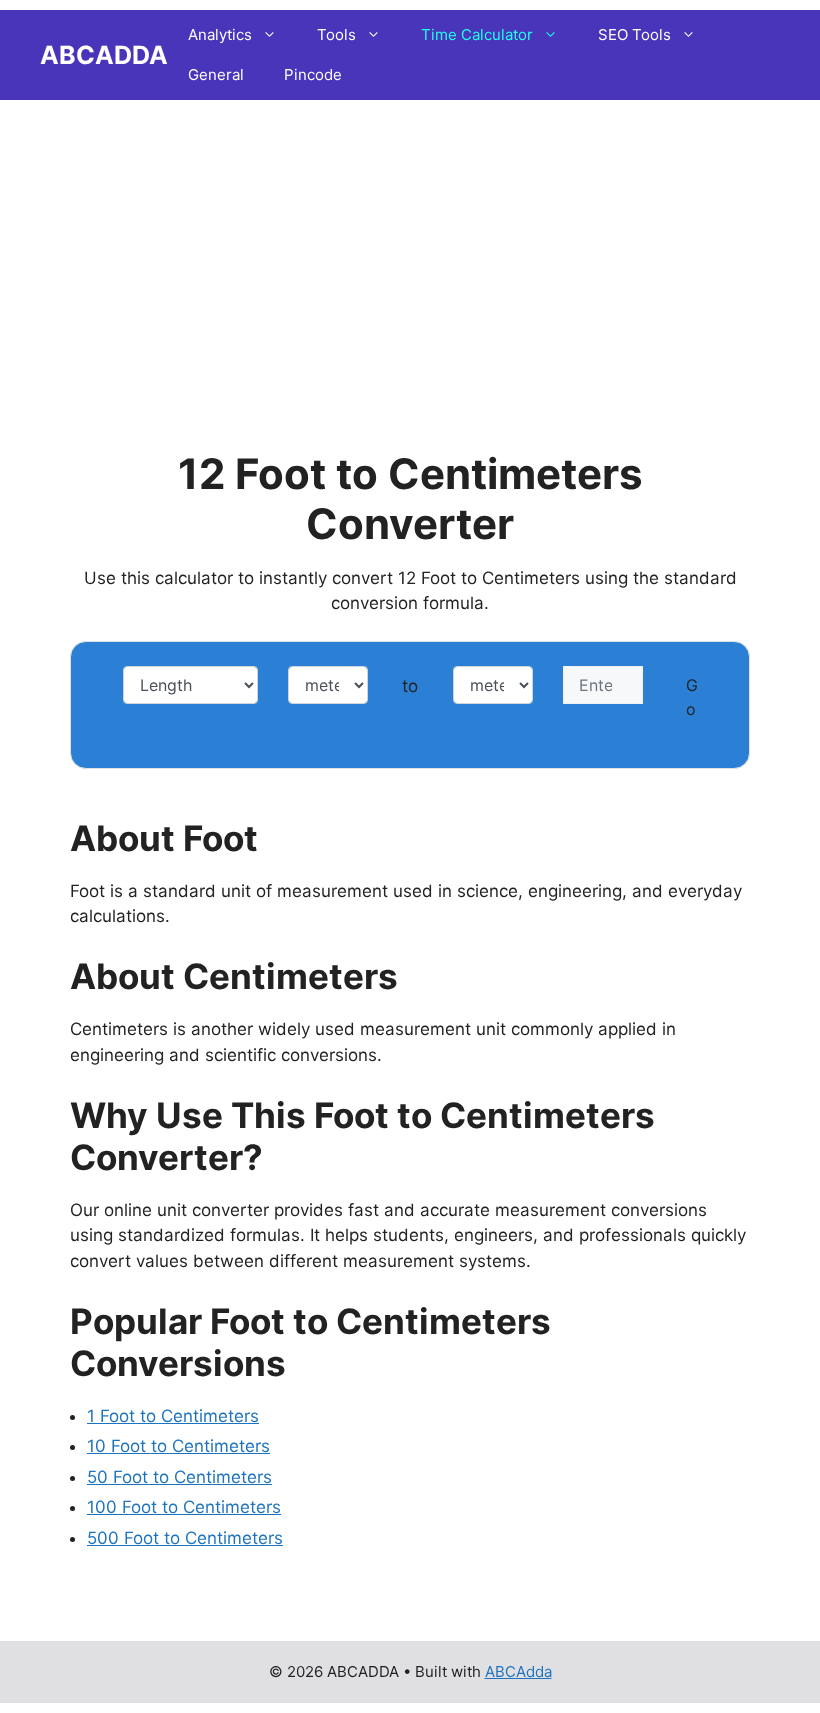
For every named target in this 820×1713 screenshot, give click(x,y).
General (216, 74)
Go (692, 697)
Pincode (313, 74)
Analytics (220, 34)
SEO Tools (634, 34)
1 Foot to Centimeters (173, 1416)
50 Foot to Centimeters (179, 1477)
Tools (336, 34)
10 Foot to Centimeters (178, 1446)
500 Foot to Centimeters (185, 1538)
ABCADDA (104, 55)
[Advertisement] (410, 245)
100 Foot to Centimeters (184, 1507)
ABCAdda (518, 1671)
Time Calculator (477, 34)
